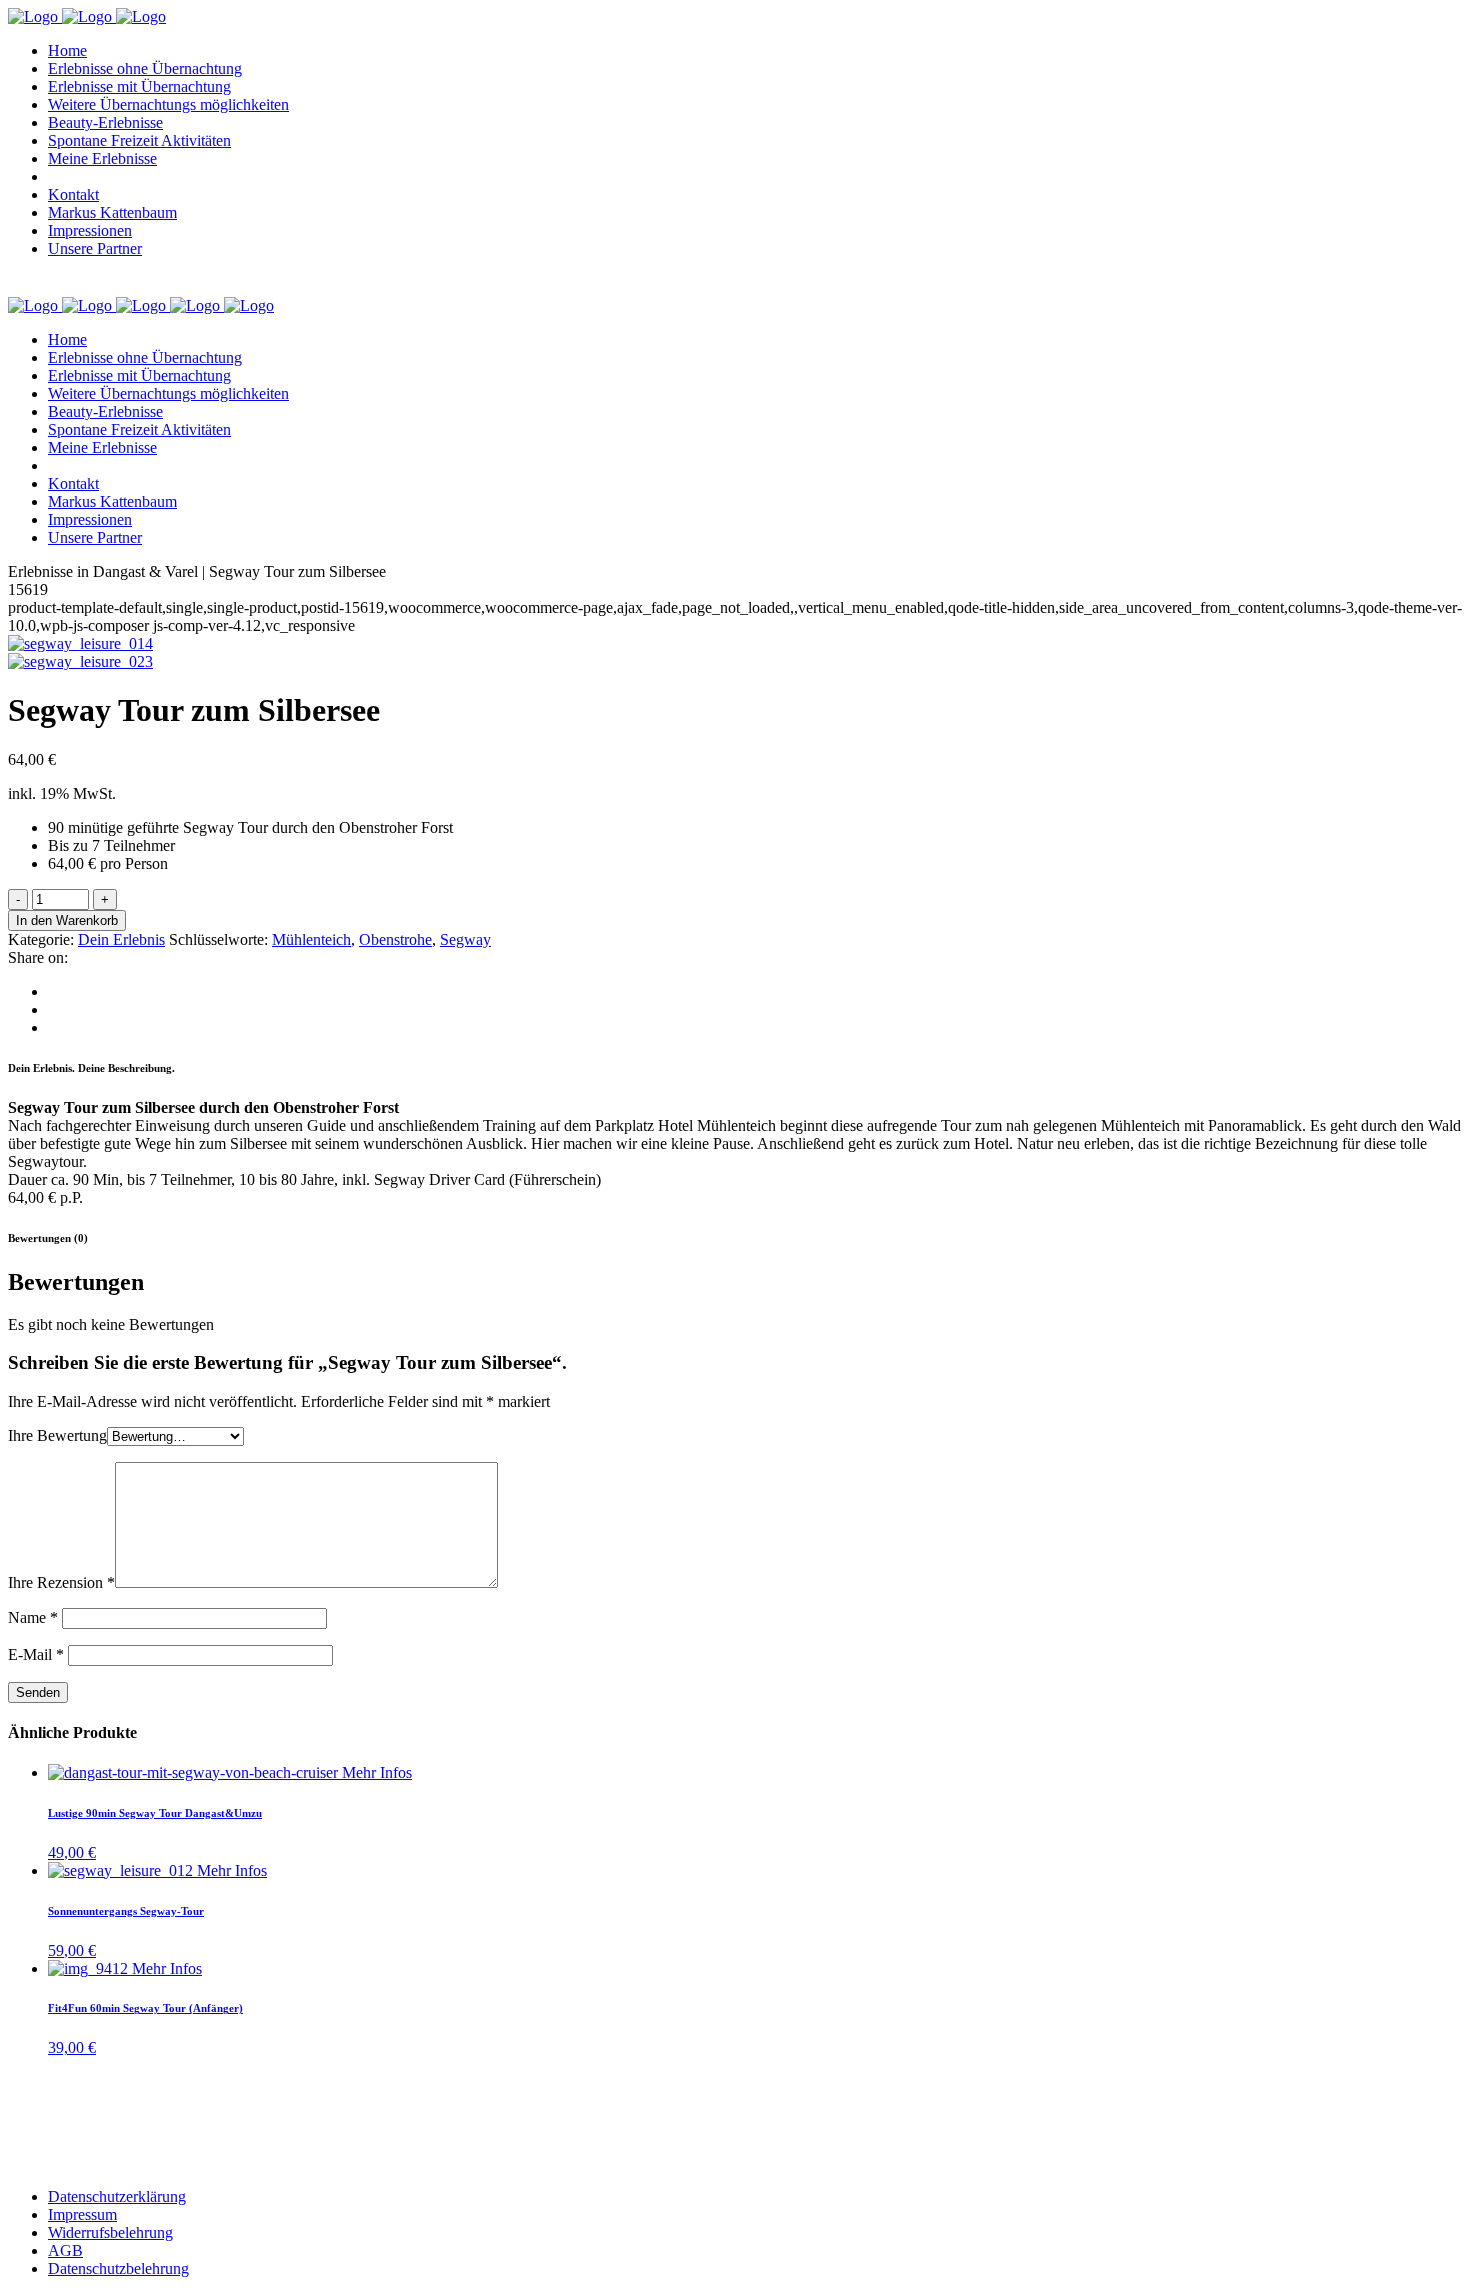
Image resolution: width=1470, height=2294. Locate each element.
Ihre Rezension (61, 1582)
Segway (465, 939)
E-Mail (36, 1654)
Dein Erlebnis (121, 939)
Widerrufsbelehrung (110, 2232)
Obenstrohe (395, 939)
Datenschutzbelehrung (118, 2268)
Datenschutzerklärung (117, 2196)
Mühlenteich (311, 939)
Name (33, 1617)
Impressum (82, 2214)
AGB (65, 2250)
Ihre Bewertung (57, 1435)
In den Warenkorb (67, 920)
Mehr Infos (377, 1772)
